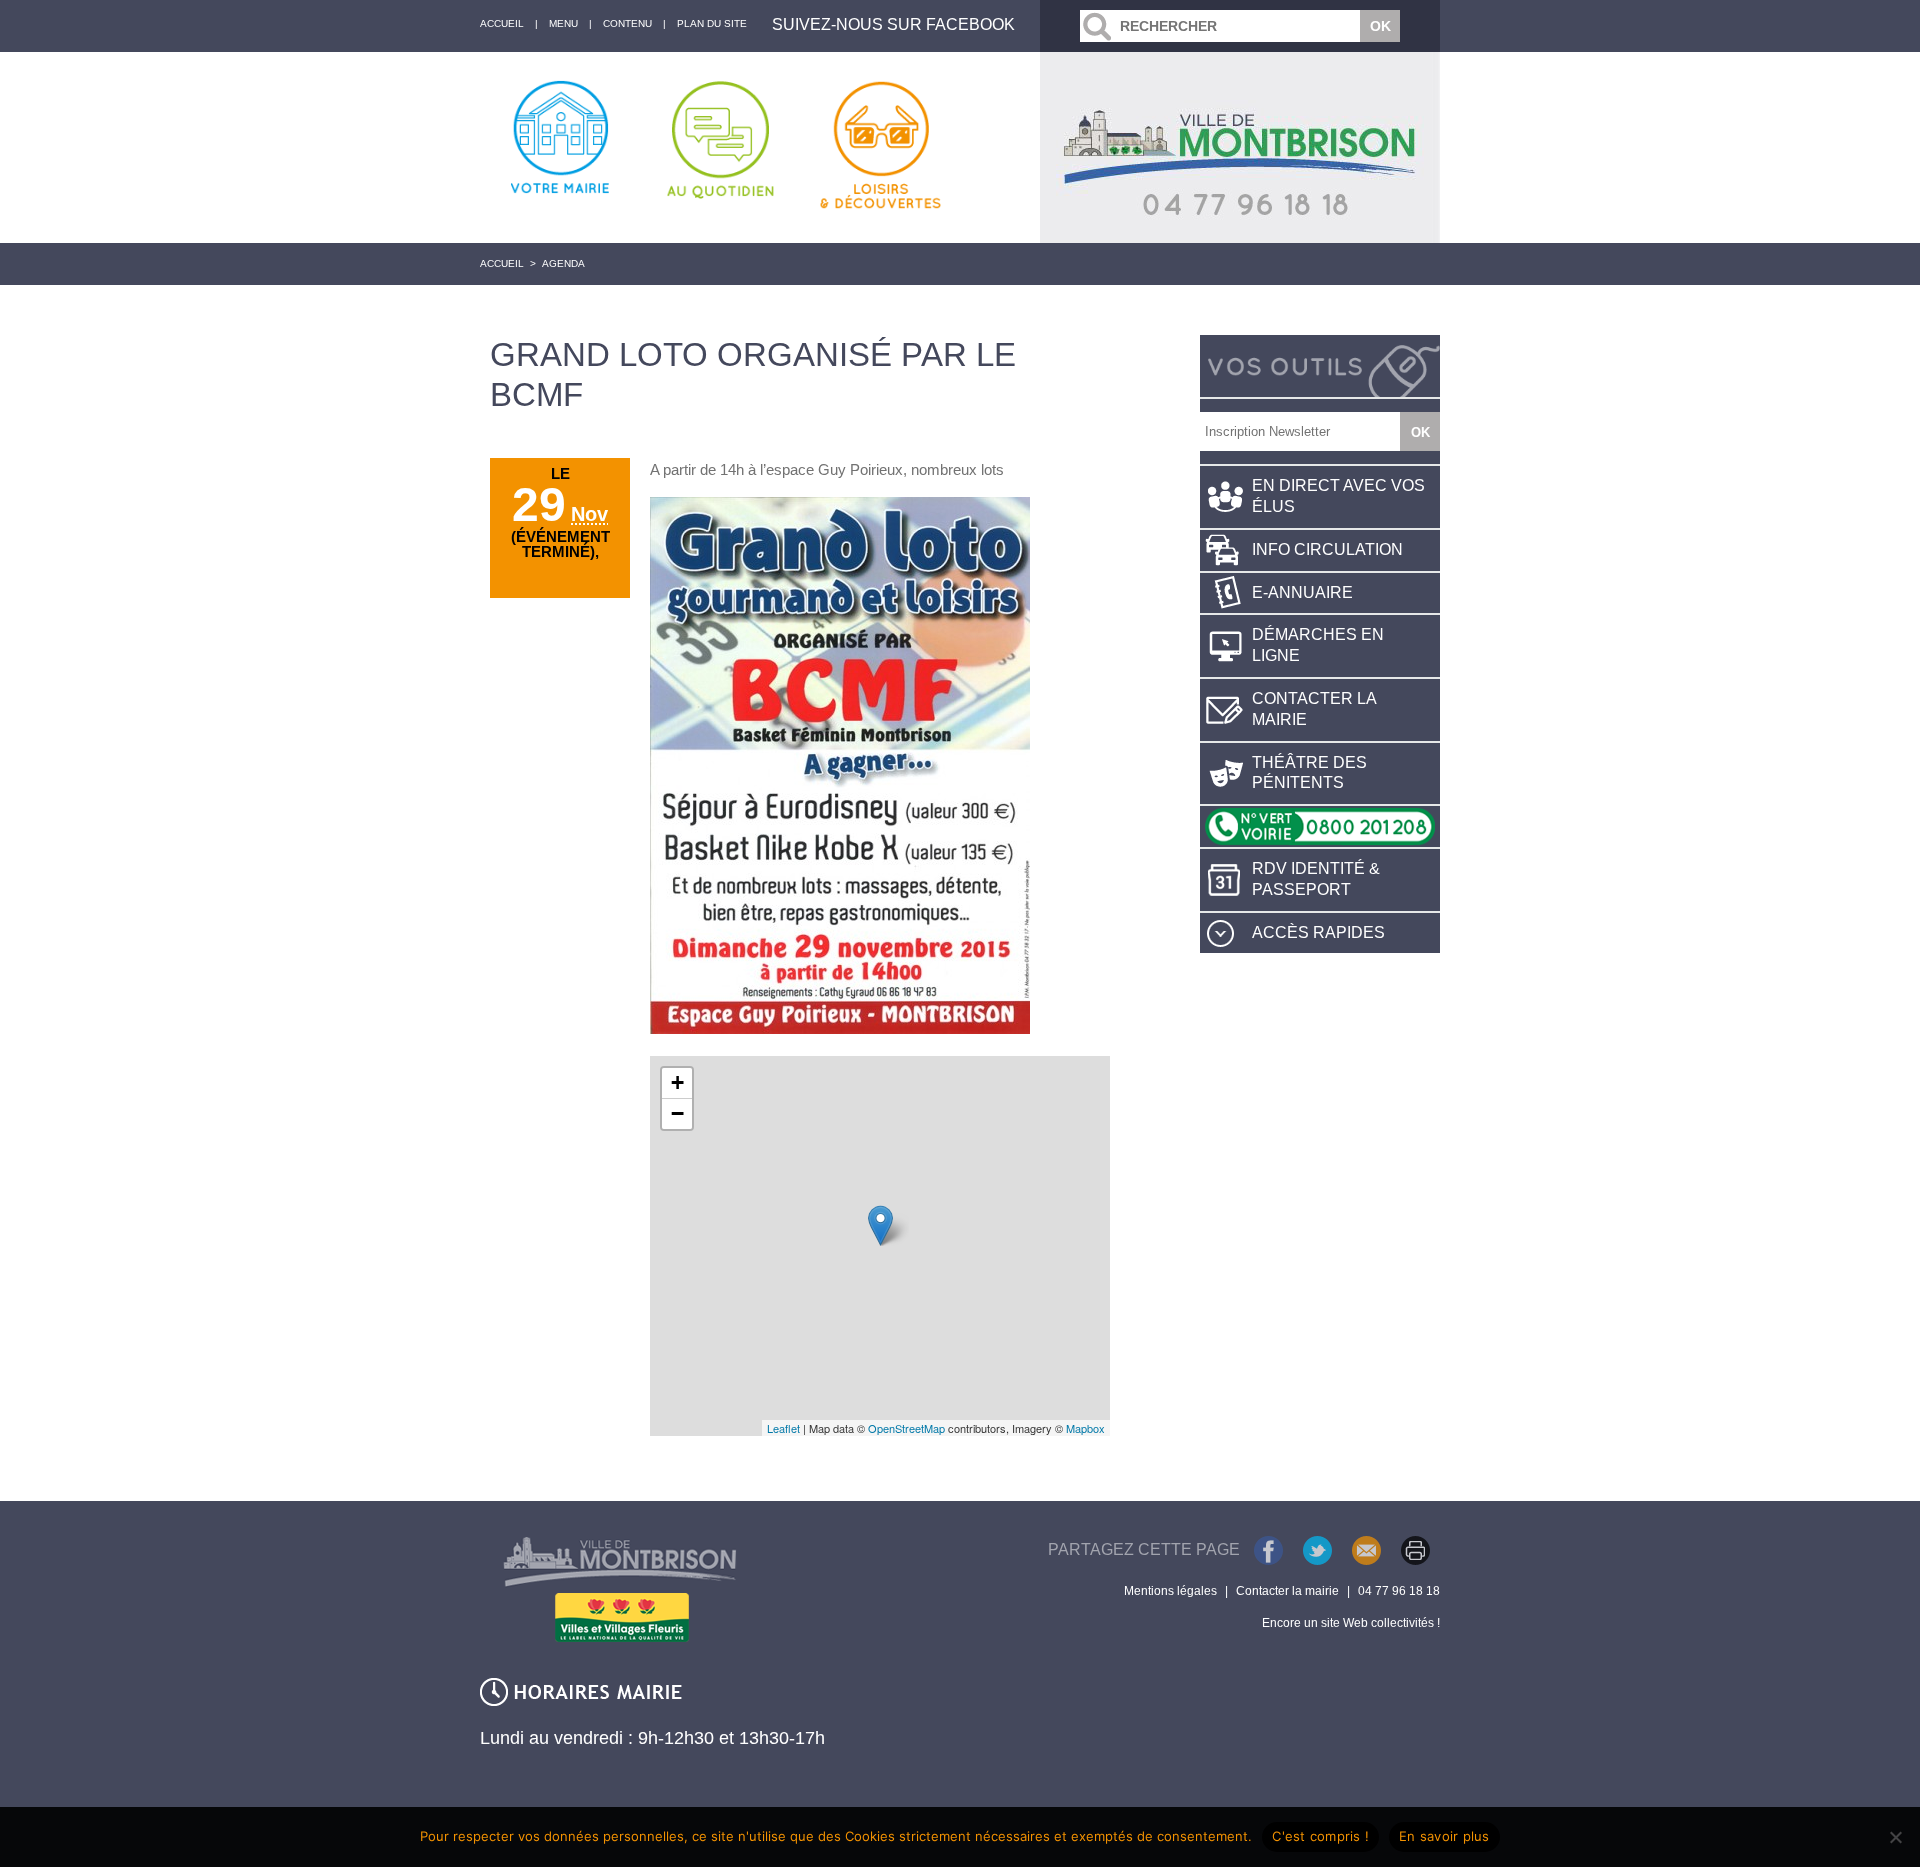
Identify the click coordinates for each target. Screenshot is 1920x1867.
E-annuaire (1302, 592)
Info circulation (1327, 549)
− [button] (677, 1113)
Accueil (502, 263)
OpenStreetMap (906, 1428)
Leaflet (783, 1428)
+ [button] (677, 1082)
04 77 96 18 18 (1399, 1591)
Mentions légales (1170, 1591)
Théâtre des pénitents (1309, 773)
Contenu (627, 23)
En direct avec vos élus (1338, 496)
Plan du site (712, 23)
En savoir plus (1444, 1836)
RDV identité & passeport (1316, 879)
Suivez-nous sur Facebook (893, 24)
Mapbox (1085, 1428)
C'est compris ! (1320, 1836)
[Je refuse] (1895, 1837)
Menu (563, 23)
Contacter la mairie (1314, 709)
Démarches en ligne (1318, 645)
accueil (502, 23)
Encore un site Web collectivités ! (1351, 1623)
